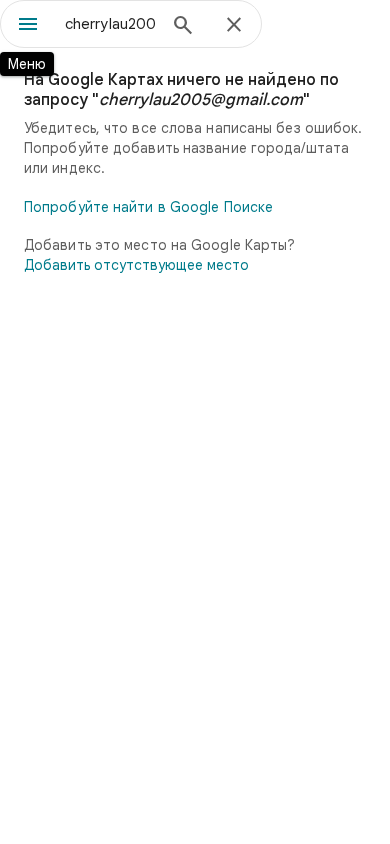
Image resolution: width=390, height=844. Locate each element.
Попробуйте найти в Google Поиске (148, 207)
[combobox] (110, 24)
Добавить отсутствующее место (136, 265)
